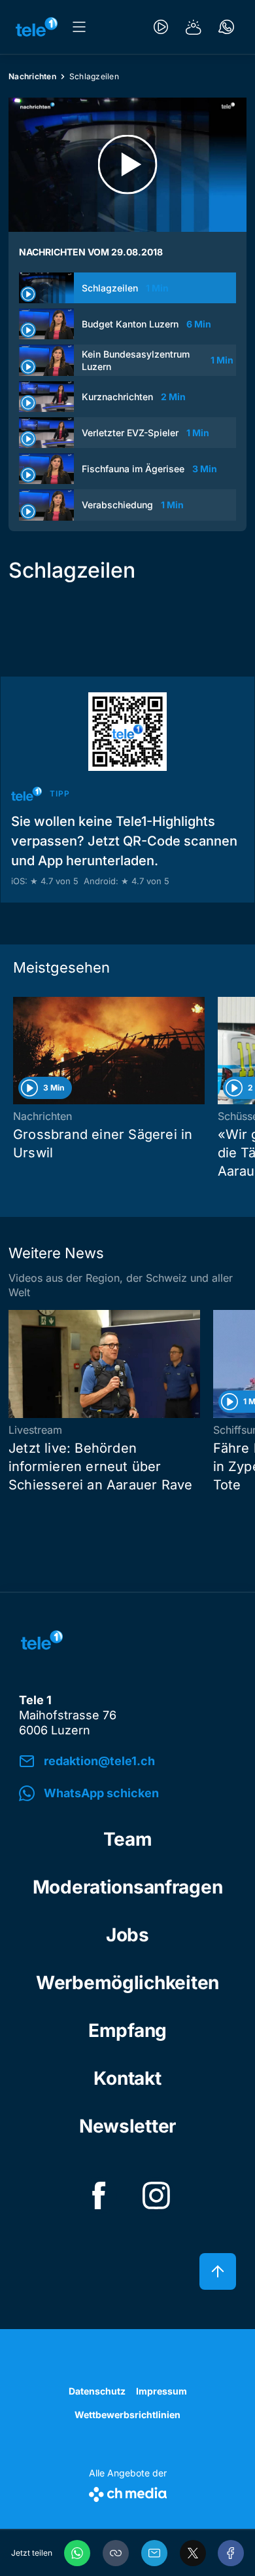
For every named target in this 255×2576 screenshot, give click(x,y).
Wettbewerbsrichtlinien (127, 2415)
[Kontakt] (226, 27)
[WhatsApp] (77, 2553)
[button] (116, 2553)
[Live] (161, 27)
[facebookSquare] (99, 2195)
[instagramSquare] (156, 2195)
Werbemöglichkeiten (127, 1983)
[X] (193, 2553)
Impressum (161, 2391)
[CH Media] (128, 2492)
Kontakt (127, 2078)
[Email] (154, 2553)
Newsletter (127, 2126)
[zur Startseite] (37, 27)
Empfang (127, 2030)
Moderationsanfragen (128, 1887)
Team (128, 1839)
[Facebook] (231, 2553)
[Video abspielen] (127, 165)
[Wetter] (194, 27)
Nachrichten (32, 76)
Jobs (127, 1935)
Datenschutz (97, 2391)
